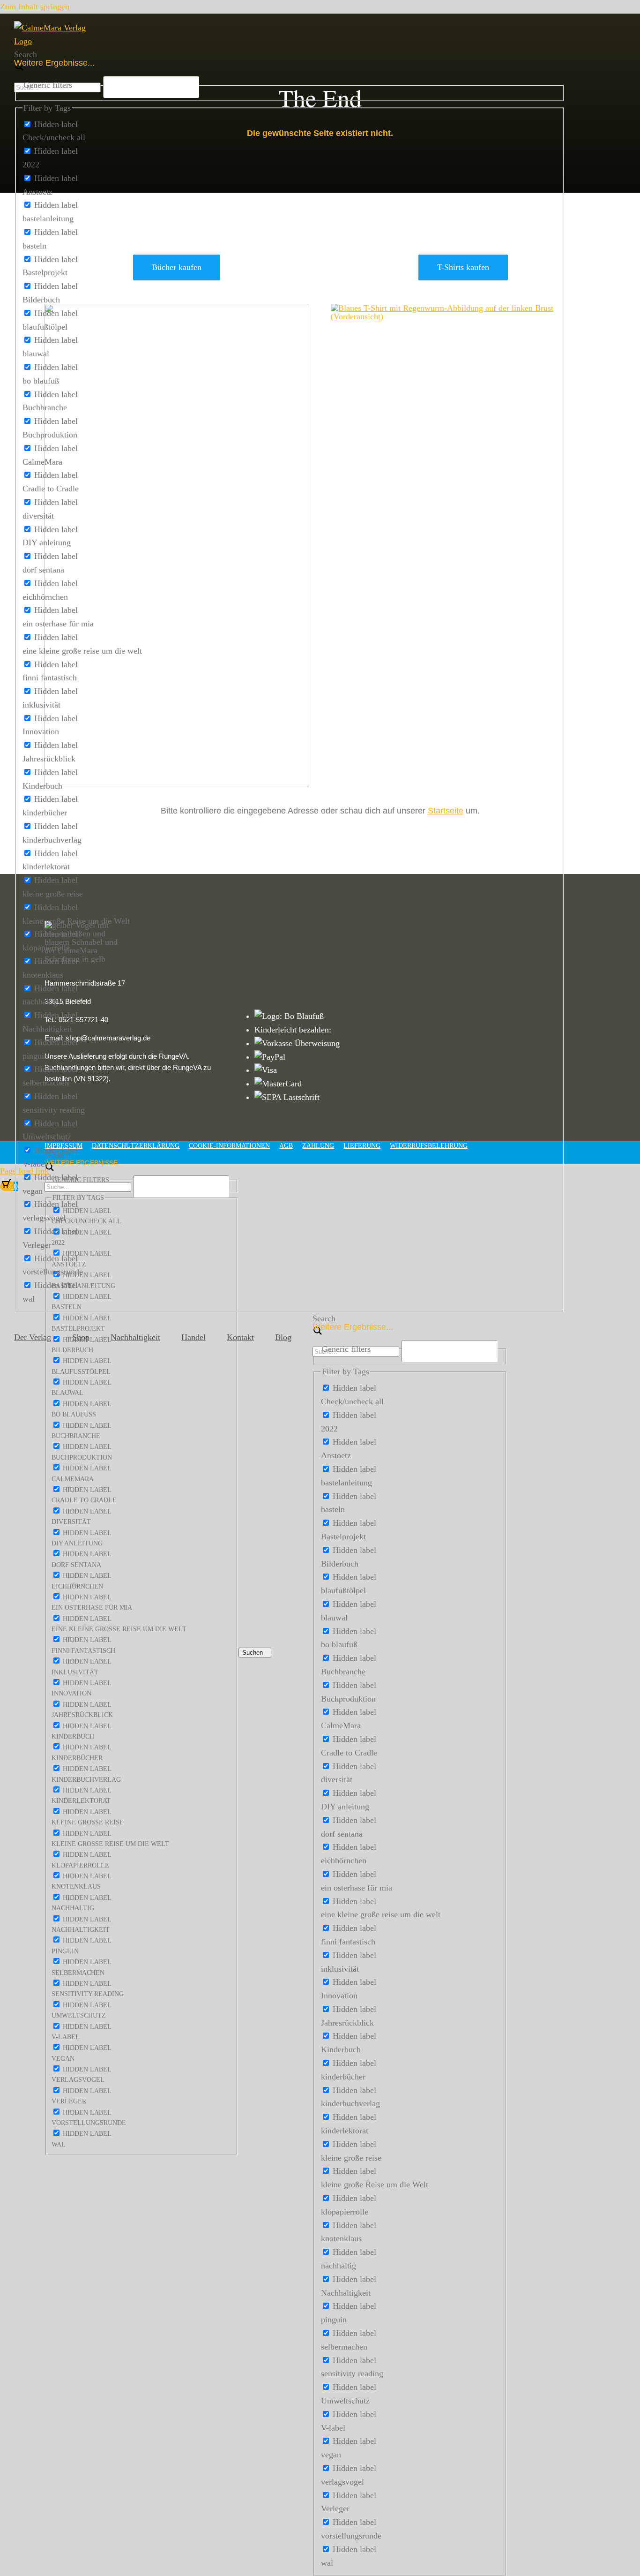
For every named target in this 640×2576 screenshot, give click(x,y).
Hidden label (56, 124)
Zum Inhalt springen (35, 7)
